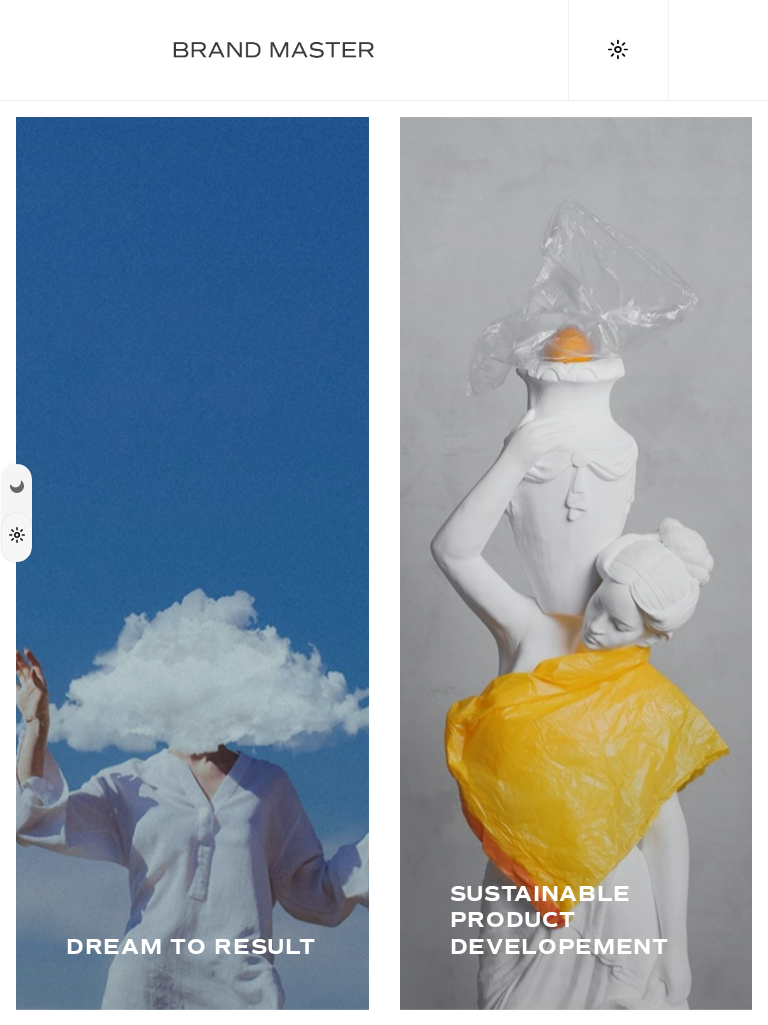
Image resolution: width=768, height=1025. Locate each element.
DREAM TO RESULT (191, 946)
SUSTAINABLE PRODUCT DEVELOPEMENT (559, 920)
